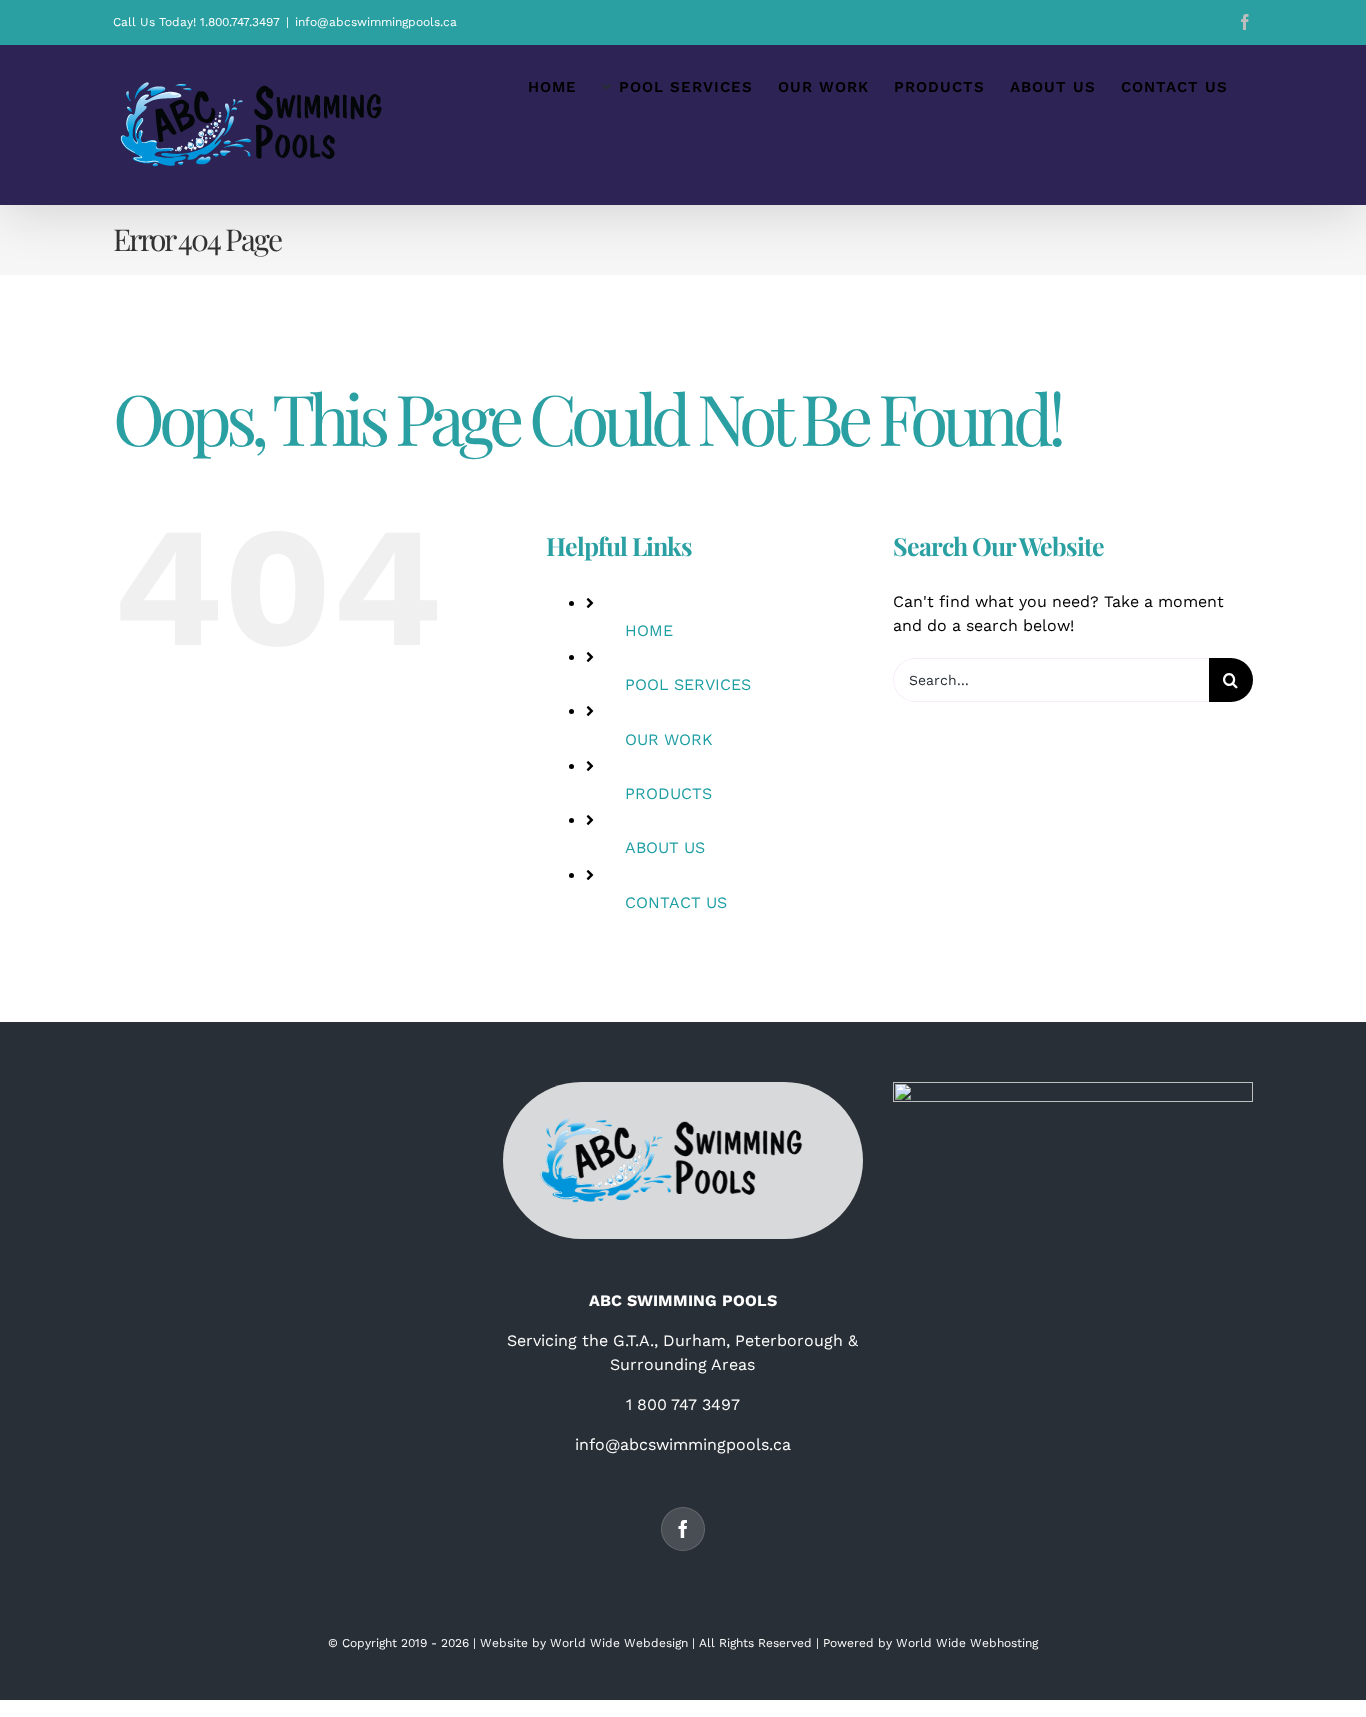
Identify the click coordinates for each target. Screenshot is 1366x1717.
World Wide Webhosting (967, 1643)
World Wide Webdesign (619, 1643)
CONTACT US (676, 902)
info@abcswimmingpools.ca (376, 22)
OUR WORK (669, 739)
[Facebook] (683, 1529)
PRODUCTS (668, 793)
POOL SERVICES (688, 684)
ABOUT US (665, 847)
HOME (649, 630)
